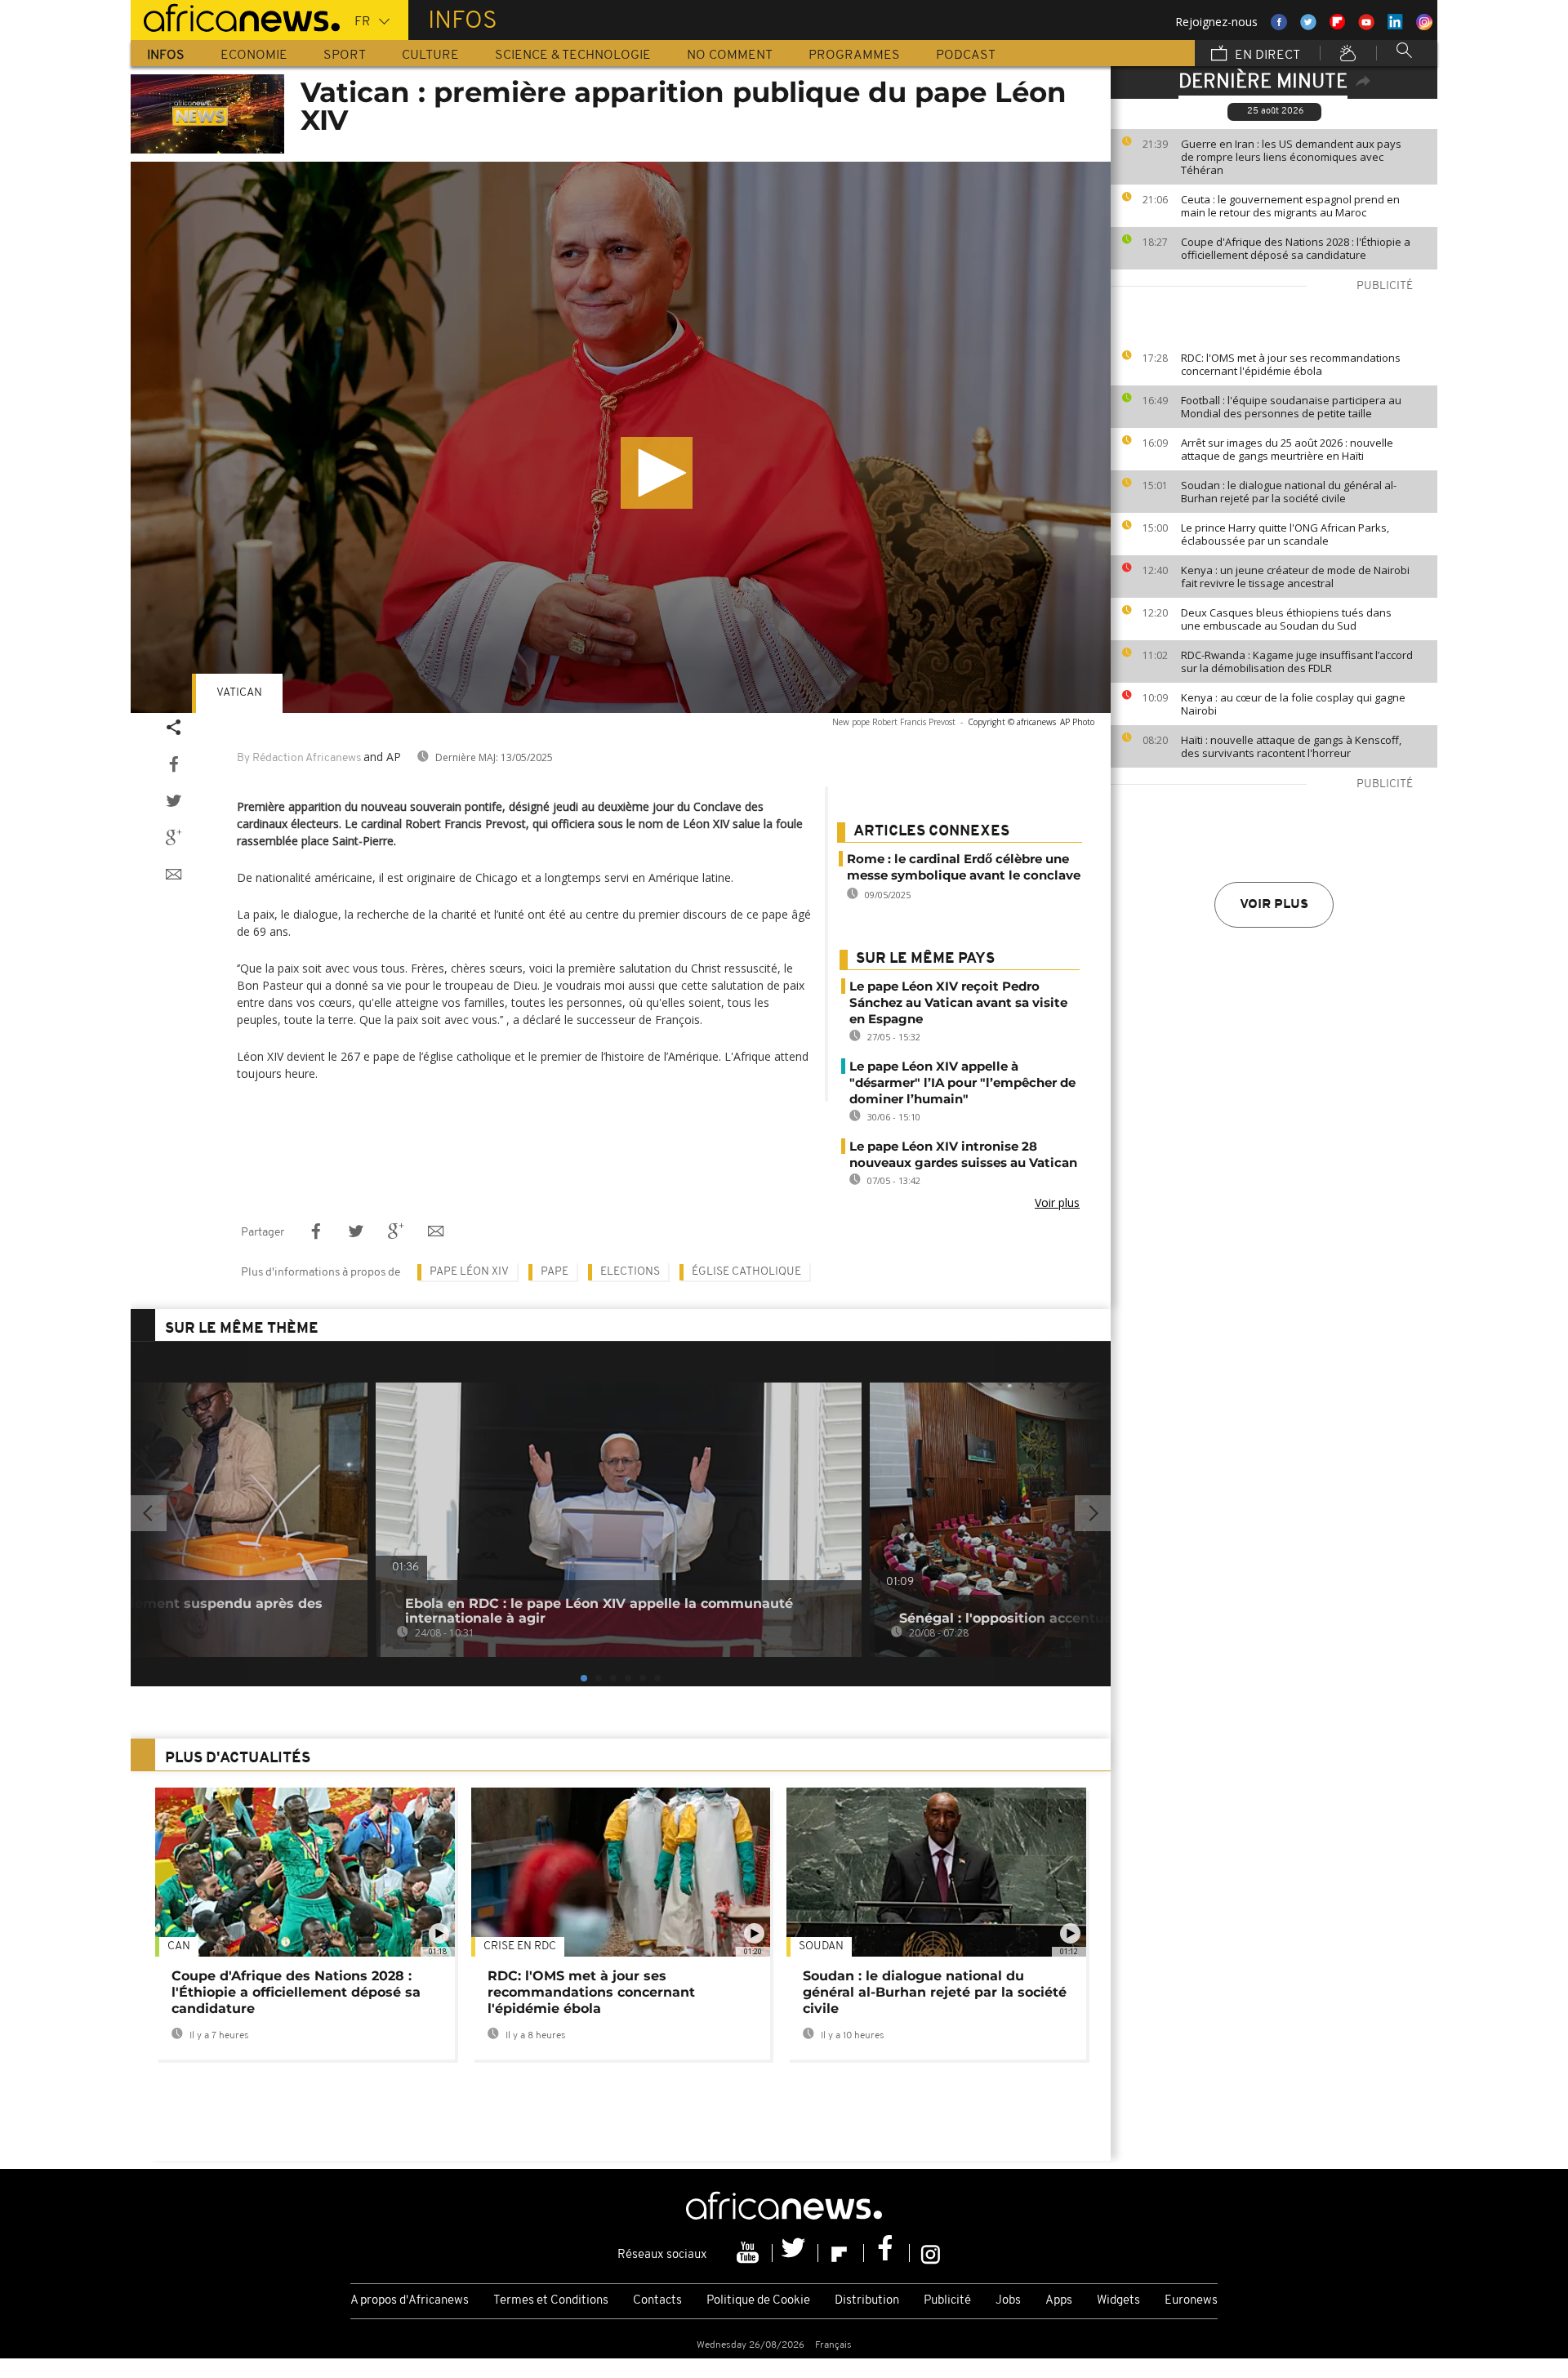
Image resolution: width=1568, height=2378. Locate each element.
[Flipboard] (841, 2253)
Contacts (657, 2301)
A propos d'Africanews (410, 2301)
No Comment (730, 56)
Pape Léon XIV (469, 1272)
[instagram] (931, 2253)
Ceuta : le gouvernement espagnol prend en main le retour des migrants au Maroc (1290, 206)
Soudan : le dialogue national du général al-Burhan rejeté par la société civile (1289, 492)
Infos (166, 56)
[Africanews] (235, 16)
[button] (657, 473)
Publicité (947, 2301)
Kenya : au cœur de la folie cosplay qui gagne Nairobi (1293, 704)
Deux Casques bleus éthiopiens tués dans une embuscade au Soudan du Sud (1286, 619)
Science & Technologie (573, 56)
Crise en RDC (520, 1946)
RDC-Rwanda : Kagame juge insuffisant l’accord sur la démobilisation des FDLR (1297, 661)
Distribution (867, 2301)
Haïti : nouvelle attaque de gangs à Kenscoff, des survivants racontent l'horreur (1291, 746)
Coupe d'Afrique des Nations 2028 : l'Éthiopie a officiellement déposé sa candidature (1296, 248)
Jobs (1008, 2301)
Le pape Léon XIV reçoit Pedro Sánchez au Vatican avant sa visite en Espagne (958, 1002)
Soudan (821, 1946)
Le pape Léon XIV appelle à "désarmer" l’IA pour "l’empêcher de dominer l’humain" (962, 1082)
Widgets (1118, 2301)
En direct (1266, 56)
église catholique (746, 1272)
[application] (621, 437)
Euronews (1191, 2301)
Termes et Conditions (551, 2301)
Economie (254, 56)
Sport (345, 56)
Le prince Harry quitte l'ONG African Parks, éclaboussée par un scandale (1285, 534)
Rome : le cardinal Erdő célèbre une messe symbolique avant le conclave (964, 867)
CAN (179, 1946)
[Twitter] (795, 2253)
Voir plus (1274, 905)
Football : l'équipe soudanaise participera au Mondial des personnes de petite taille (1291, 407)
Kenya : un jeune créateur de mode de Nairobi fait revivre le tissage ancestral (1295, 577)
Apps (1059, 2301)
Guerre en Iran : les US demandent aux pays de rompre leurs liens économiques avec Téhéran (1291, 157)
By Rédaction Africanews (299, 758)
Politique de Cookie (758, 2301)
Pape (555, 1272)
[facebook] (887, 2253)
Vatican (239, 693)
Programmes (854, 56)
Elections (630, 1272)
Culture (430, 56)
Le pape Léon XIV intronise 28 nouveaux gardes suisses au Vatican (963, 1154)
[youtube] (750, 2253)
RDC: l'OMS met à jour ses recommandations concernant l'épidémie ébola (1291, 364)
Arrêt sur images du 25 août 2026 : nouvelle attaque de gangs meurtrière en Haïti (1287, 449)
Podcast (966, 56)
